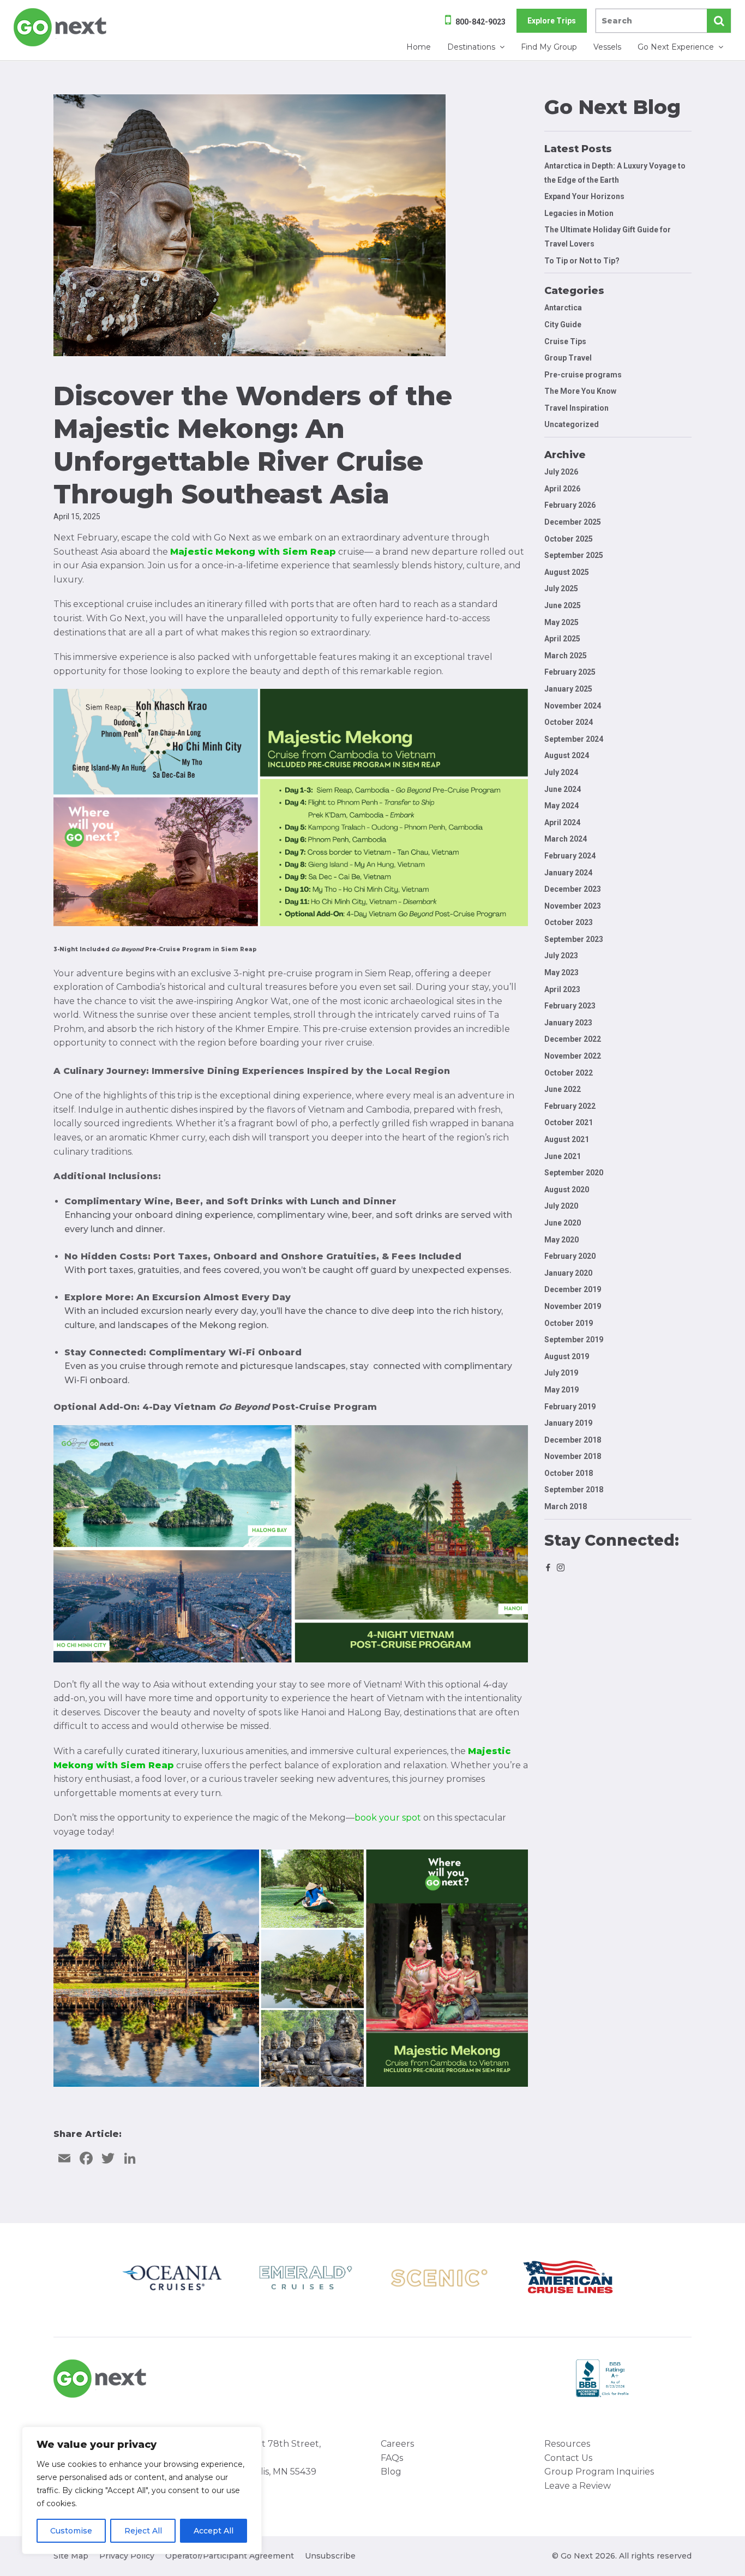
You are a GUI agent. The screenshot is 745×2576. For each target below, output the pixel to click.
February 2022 (570, 1106)
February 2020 (570, 1256)
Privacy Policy (127, 2556)
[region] (142, 2490)
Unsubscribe (330, 2556)
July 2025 (561, 589)
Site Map (71, 2556)
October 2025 (569, 539)
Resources (567, 2444)
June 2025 (563, 605)
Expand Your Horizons (584, 196)
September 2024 (574, 739)
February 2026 (570, 505)
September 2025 (574, 555)
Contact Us (568, 2458)
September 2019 (574, 1340)
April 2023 (562, 989)
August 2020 (567, 1190)
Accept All (214, 2531)
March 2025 (566, 656)
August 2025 (567, 572)
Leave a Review (578, 2486)
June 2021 (563, 1156)
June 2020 (563, 1223)
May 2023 (561, 972)
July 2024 (561, 772)
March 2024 (566, 839)
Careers (397, 2444)
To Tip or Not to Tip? (583, 261)
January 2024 (568, 873)
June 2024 (563, 789)
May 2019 (561, 1390)
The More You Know (580, 391)
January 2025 (568, 689)
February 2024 (570, 856)
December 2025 (573, 522)
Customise (71, 2531)
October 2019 (569, 1323)
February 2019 (570, 1407)
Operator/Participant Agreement (230, 2556)
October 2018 (569, 1473)
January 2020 (568, 1273)
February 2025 (570, 672)
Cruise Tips (565, 341)
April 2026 (562, 489)
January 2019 (568, 1423)
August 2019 (567, 1356)
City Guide (563, 325)
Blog (391, 2472)
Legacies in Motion (579, 213)
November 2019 (573, 1306)
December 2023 (573, 889)
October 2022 (569, 1073)
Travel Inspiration (576, 408)
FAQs (392, 2458)
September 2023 (574, 939)
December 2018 (573, 1440)
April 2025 (562, 639)
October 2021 (569, 1122)
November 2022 (573, 1056)
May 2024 (561, 806)
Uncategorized (572, 424)
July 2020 (561, 1206)
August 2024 (567, 755)
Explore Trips (552, 21)
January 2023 (568, 1023)
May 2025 (561, 622)
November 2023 (573, 906)
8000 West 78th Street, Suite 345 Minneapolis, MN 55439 (269, 2458)
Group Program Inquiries (599, 2472)
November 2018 (573, 1456)
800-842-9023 (480, 22)
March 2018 (566, 1506)
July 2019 (561, 1373)
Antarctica (563, 308)
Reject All (143, 2531)
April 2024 (562, 822)
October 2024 (569, 722)
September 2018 (574, 1490)
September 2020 (574, 1173)
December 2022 (573, 1039)
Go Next (61, 27)
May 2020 (561, 1240)
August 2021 (567, 1139)
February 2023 (570, 1006)
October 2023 (569, 922)
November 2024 (573, 706)
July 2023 (561, 956)
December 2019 (573, 1289)
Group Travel (568, 358)
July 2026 (561, 472)
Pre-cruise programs (583, 375)
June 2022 (563, 1089)
